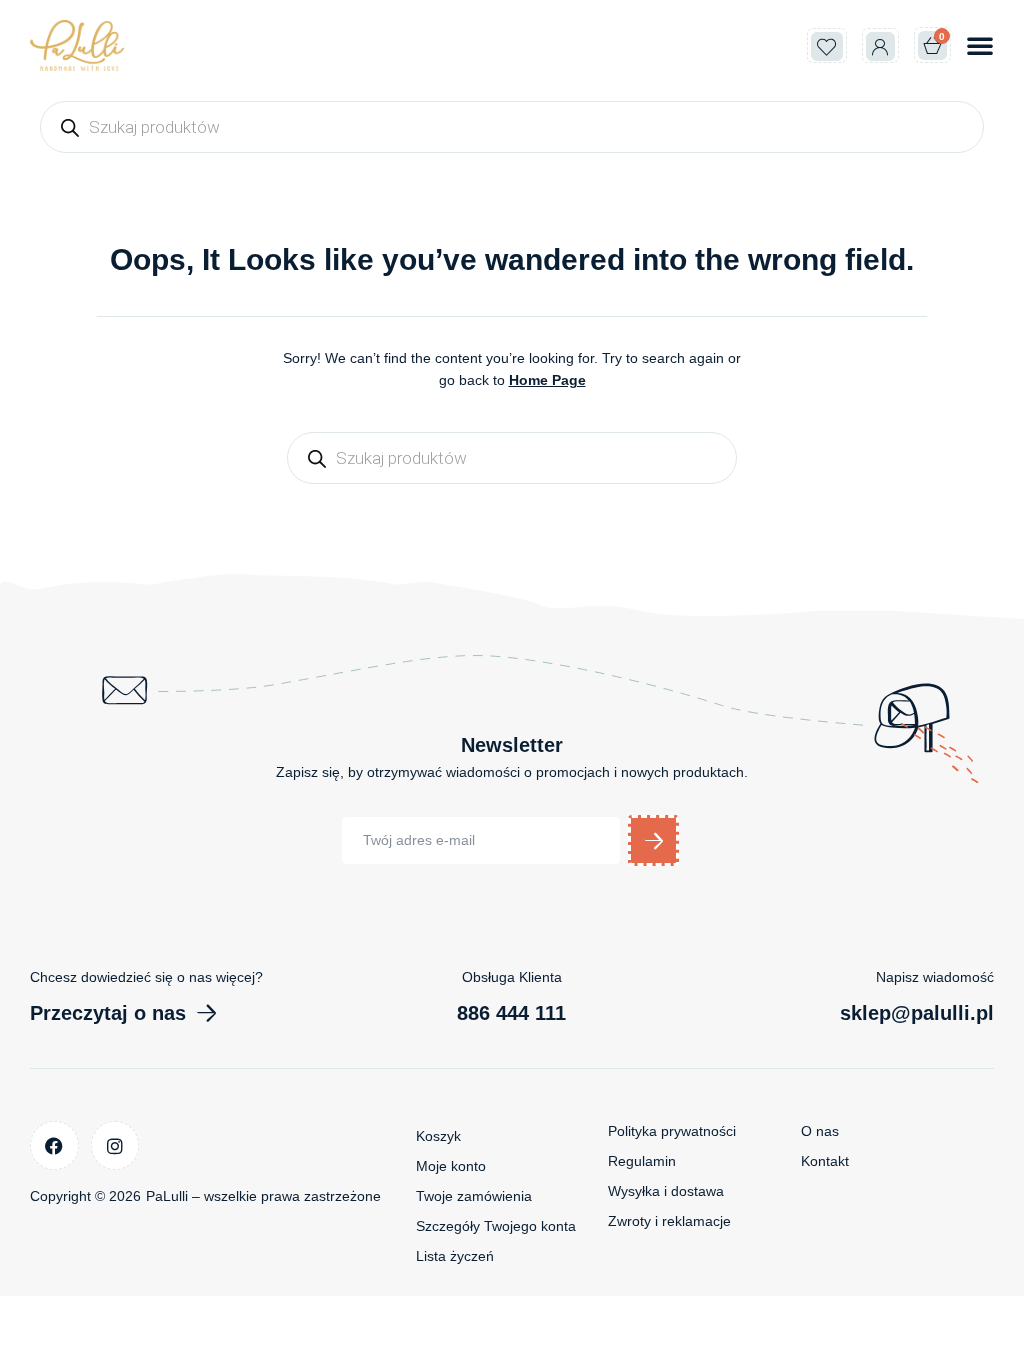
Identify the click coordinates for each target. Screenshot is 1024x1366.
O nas (820, 1131)
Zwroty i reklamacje (669, 1221)
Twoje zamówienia (474, 1196)
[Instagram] (115, 1145)
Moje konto (451, 1166)
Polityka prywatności (672, 1131)
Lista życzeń (455, 1256)
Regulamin (642, 1161)
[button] (980, 45)
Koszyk (438, 1136)
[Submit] (653, 840)
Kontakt (825, 1161)
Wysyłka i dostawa (666, 1191)
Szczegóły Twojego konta (496, 1226)
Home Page (547, 380)
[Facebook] (54, 1145)
